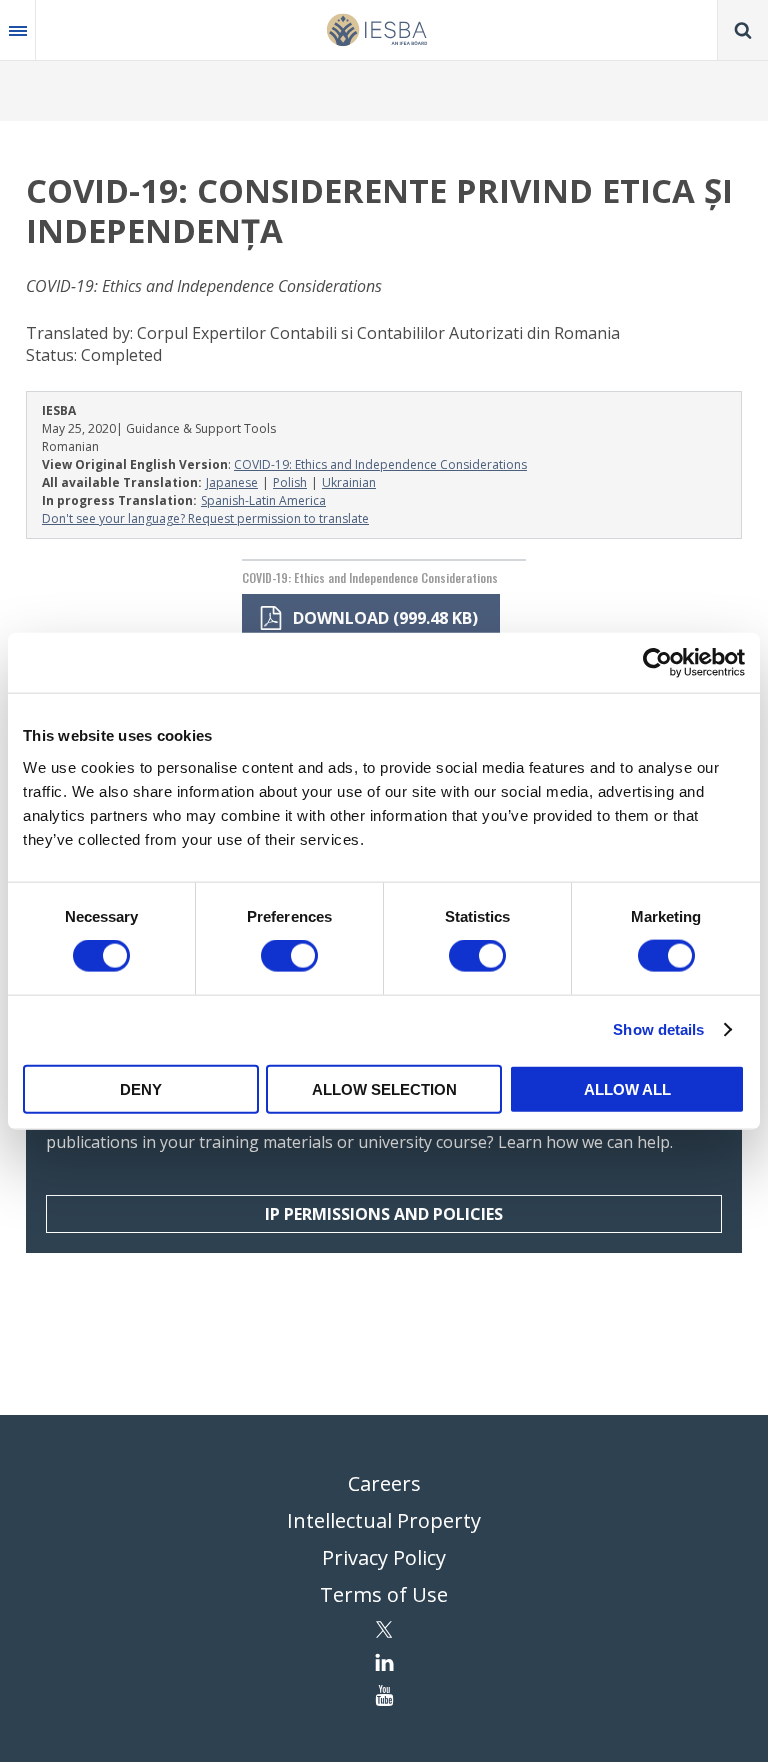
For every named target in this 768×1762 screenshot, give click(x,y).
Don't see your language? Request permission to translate (205, 518)
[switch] (289, 956)
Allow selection (384, 1088)
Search (743, 30)
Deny (141, 1088)
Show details (658, 1029)
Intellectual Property (384, 1520)
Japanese (232, 482)
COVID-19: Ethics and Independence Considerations (380, 464)
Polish (290, 482)
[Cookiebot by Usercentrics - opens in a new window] (657, 663)
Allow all (627, 1088)
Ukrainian (349, 482)
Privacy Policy (384, 1557)
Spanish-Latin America (263, 500)
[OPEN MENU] (18, 30)
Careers (384, 1483)
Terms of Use (384, 1594)
